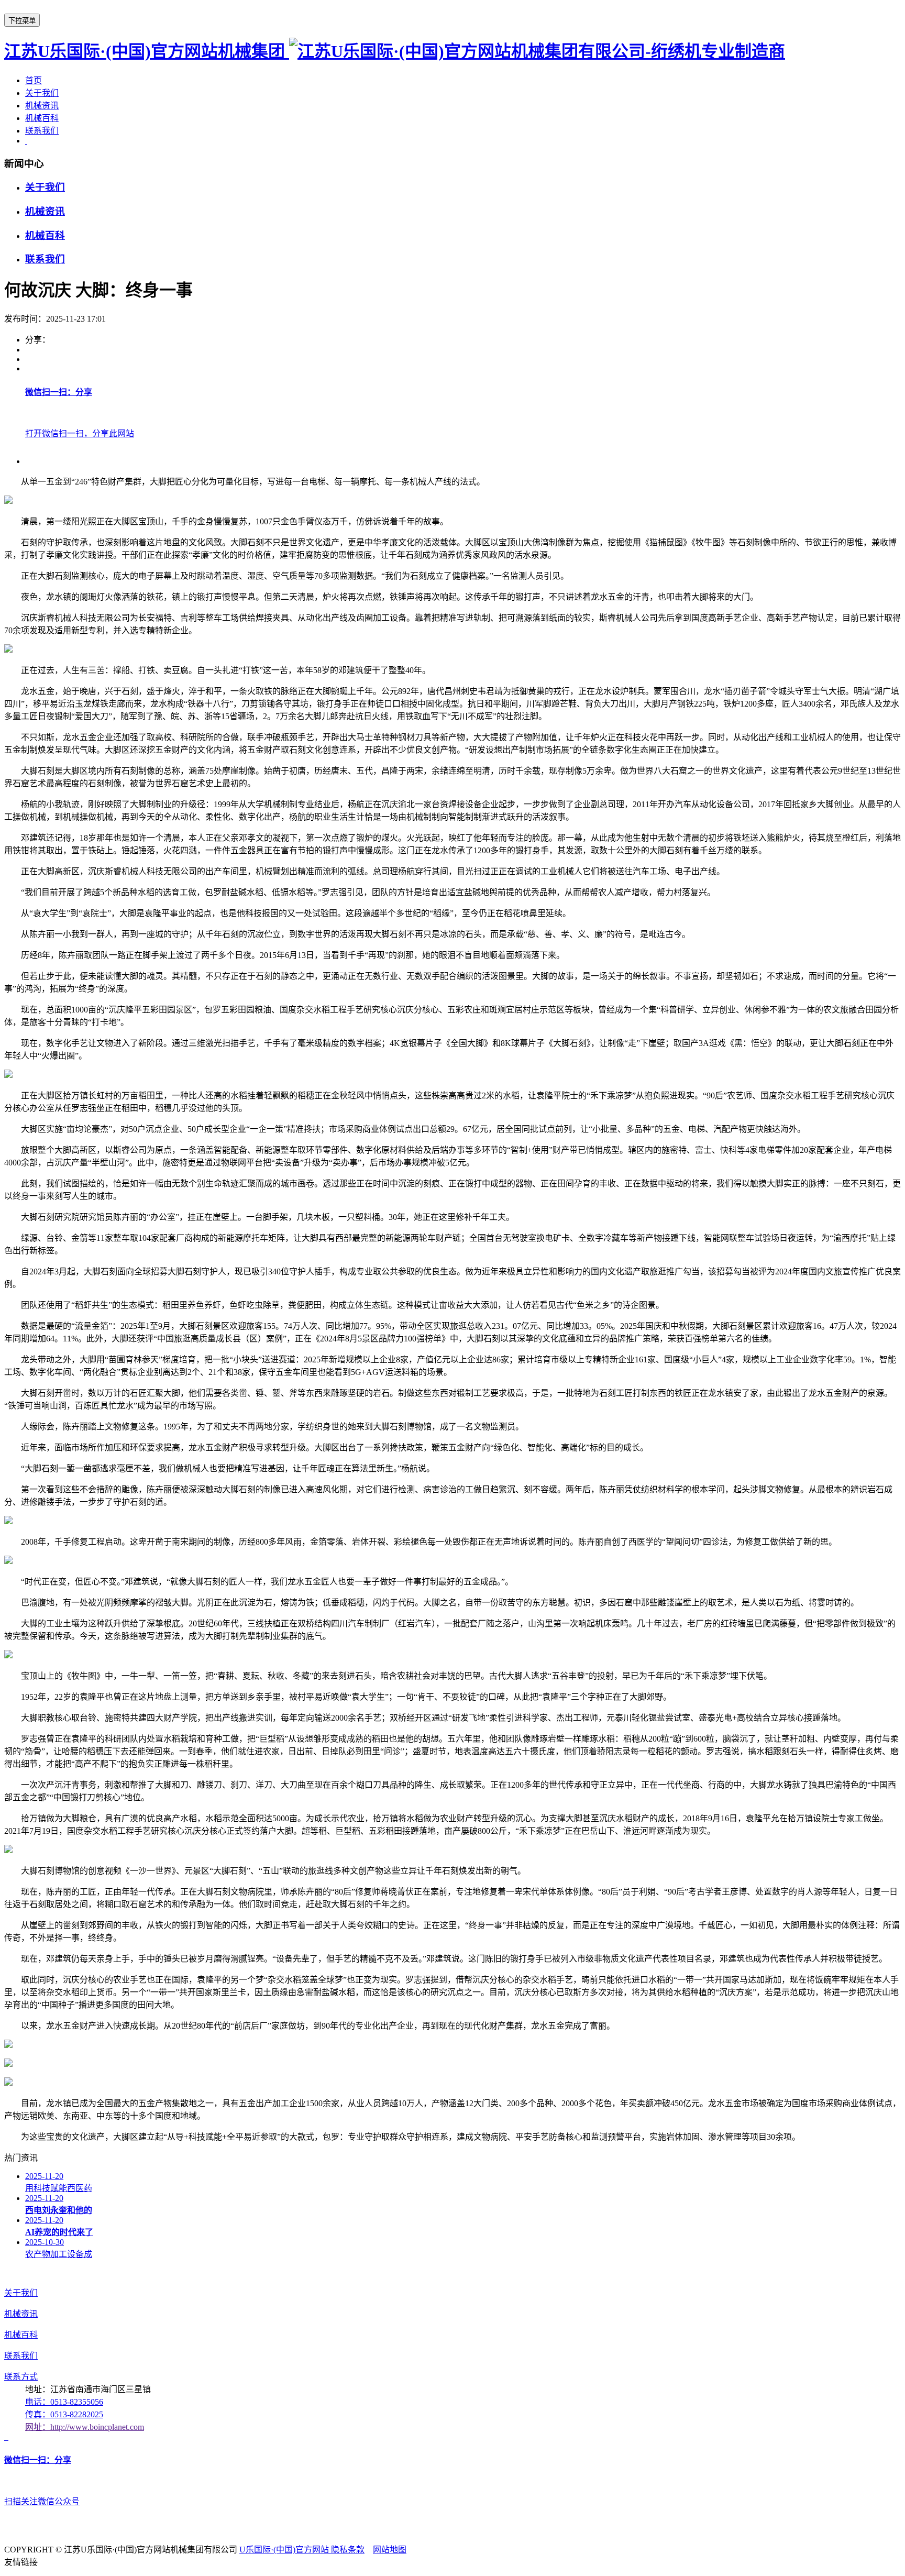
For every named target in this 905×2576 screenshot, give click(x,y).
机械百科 (42, 118)
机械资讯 (42, 106)
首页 (34, 80)
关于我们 (42, 93)
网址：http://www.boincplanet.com (85, 2427)
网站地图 (390, 2550)
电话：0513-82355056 (64, 2402)
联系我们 (42, 131)
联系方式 (21, 2377)
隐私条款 (348, 2550)
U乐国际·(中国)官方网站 (285, 2550)
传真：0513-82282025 (64, 2414)
